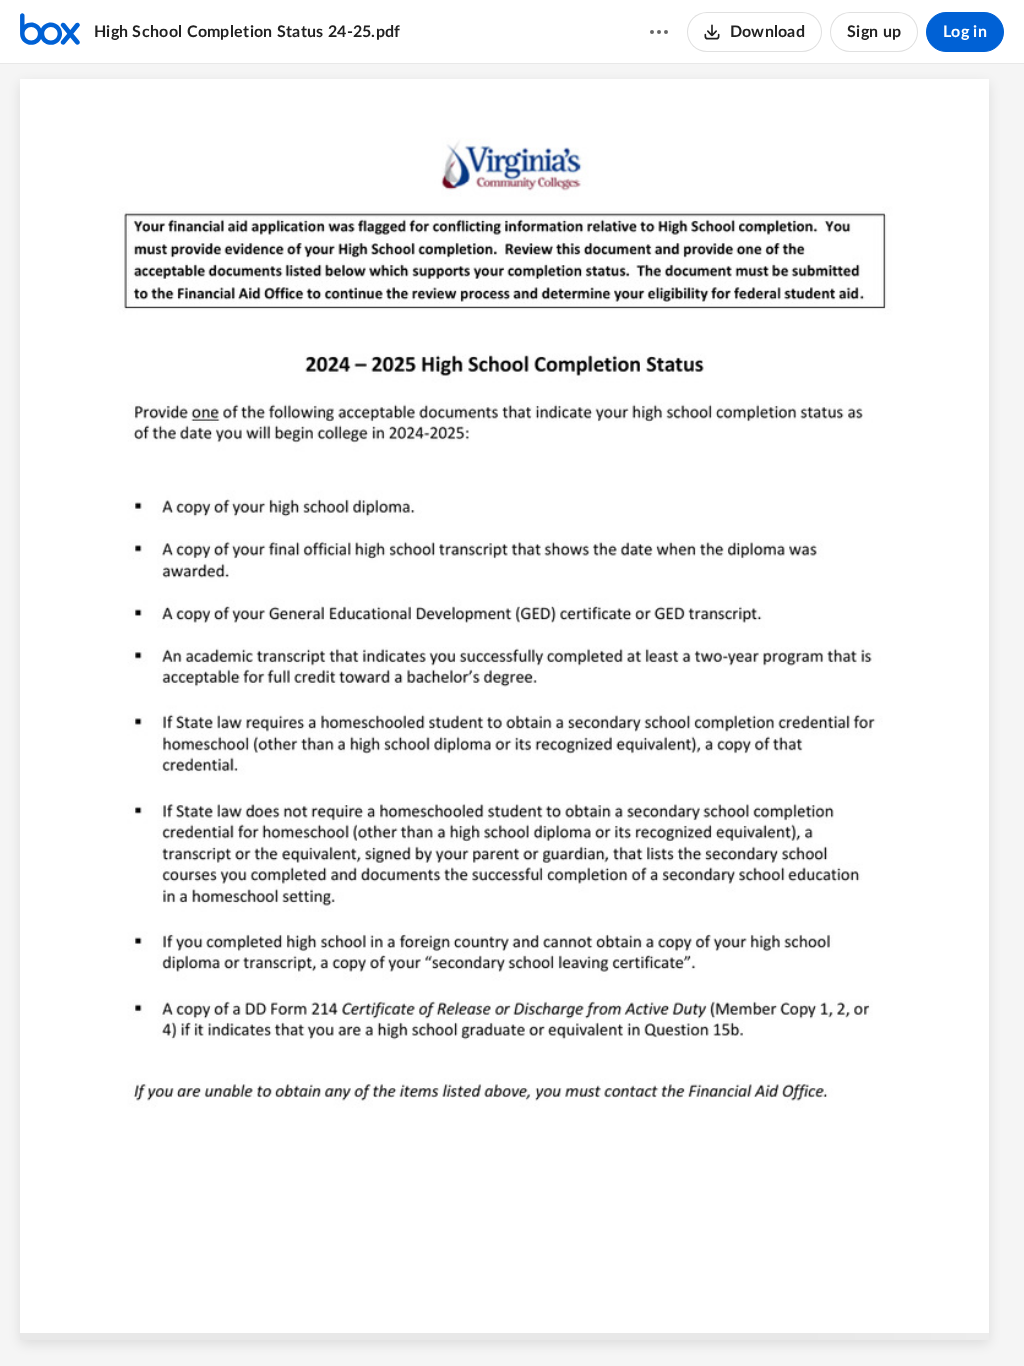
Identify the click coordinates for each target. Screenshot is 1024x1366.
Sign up (874, 32)
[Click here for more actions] (659, 32)
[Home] (50, 32)
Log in (965, 32)
